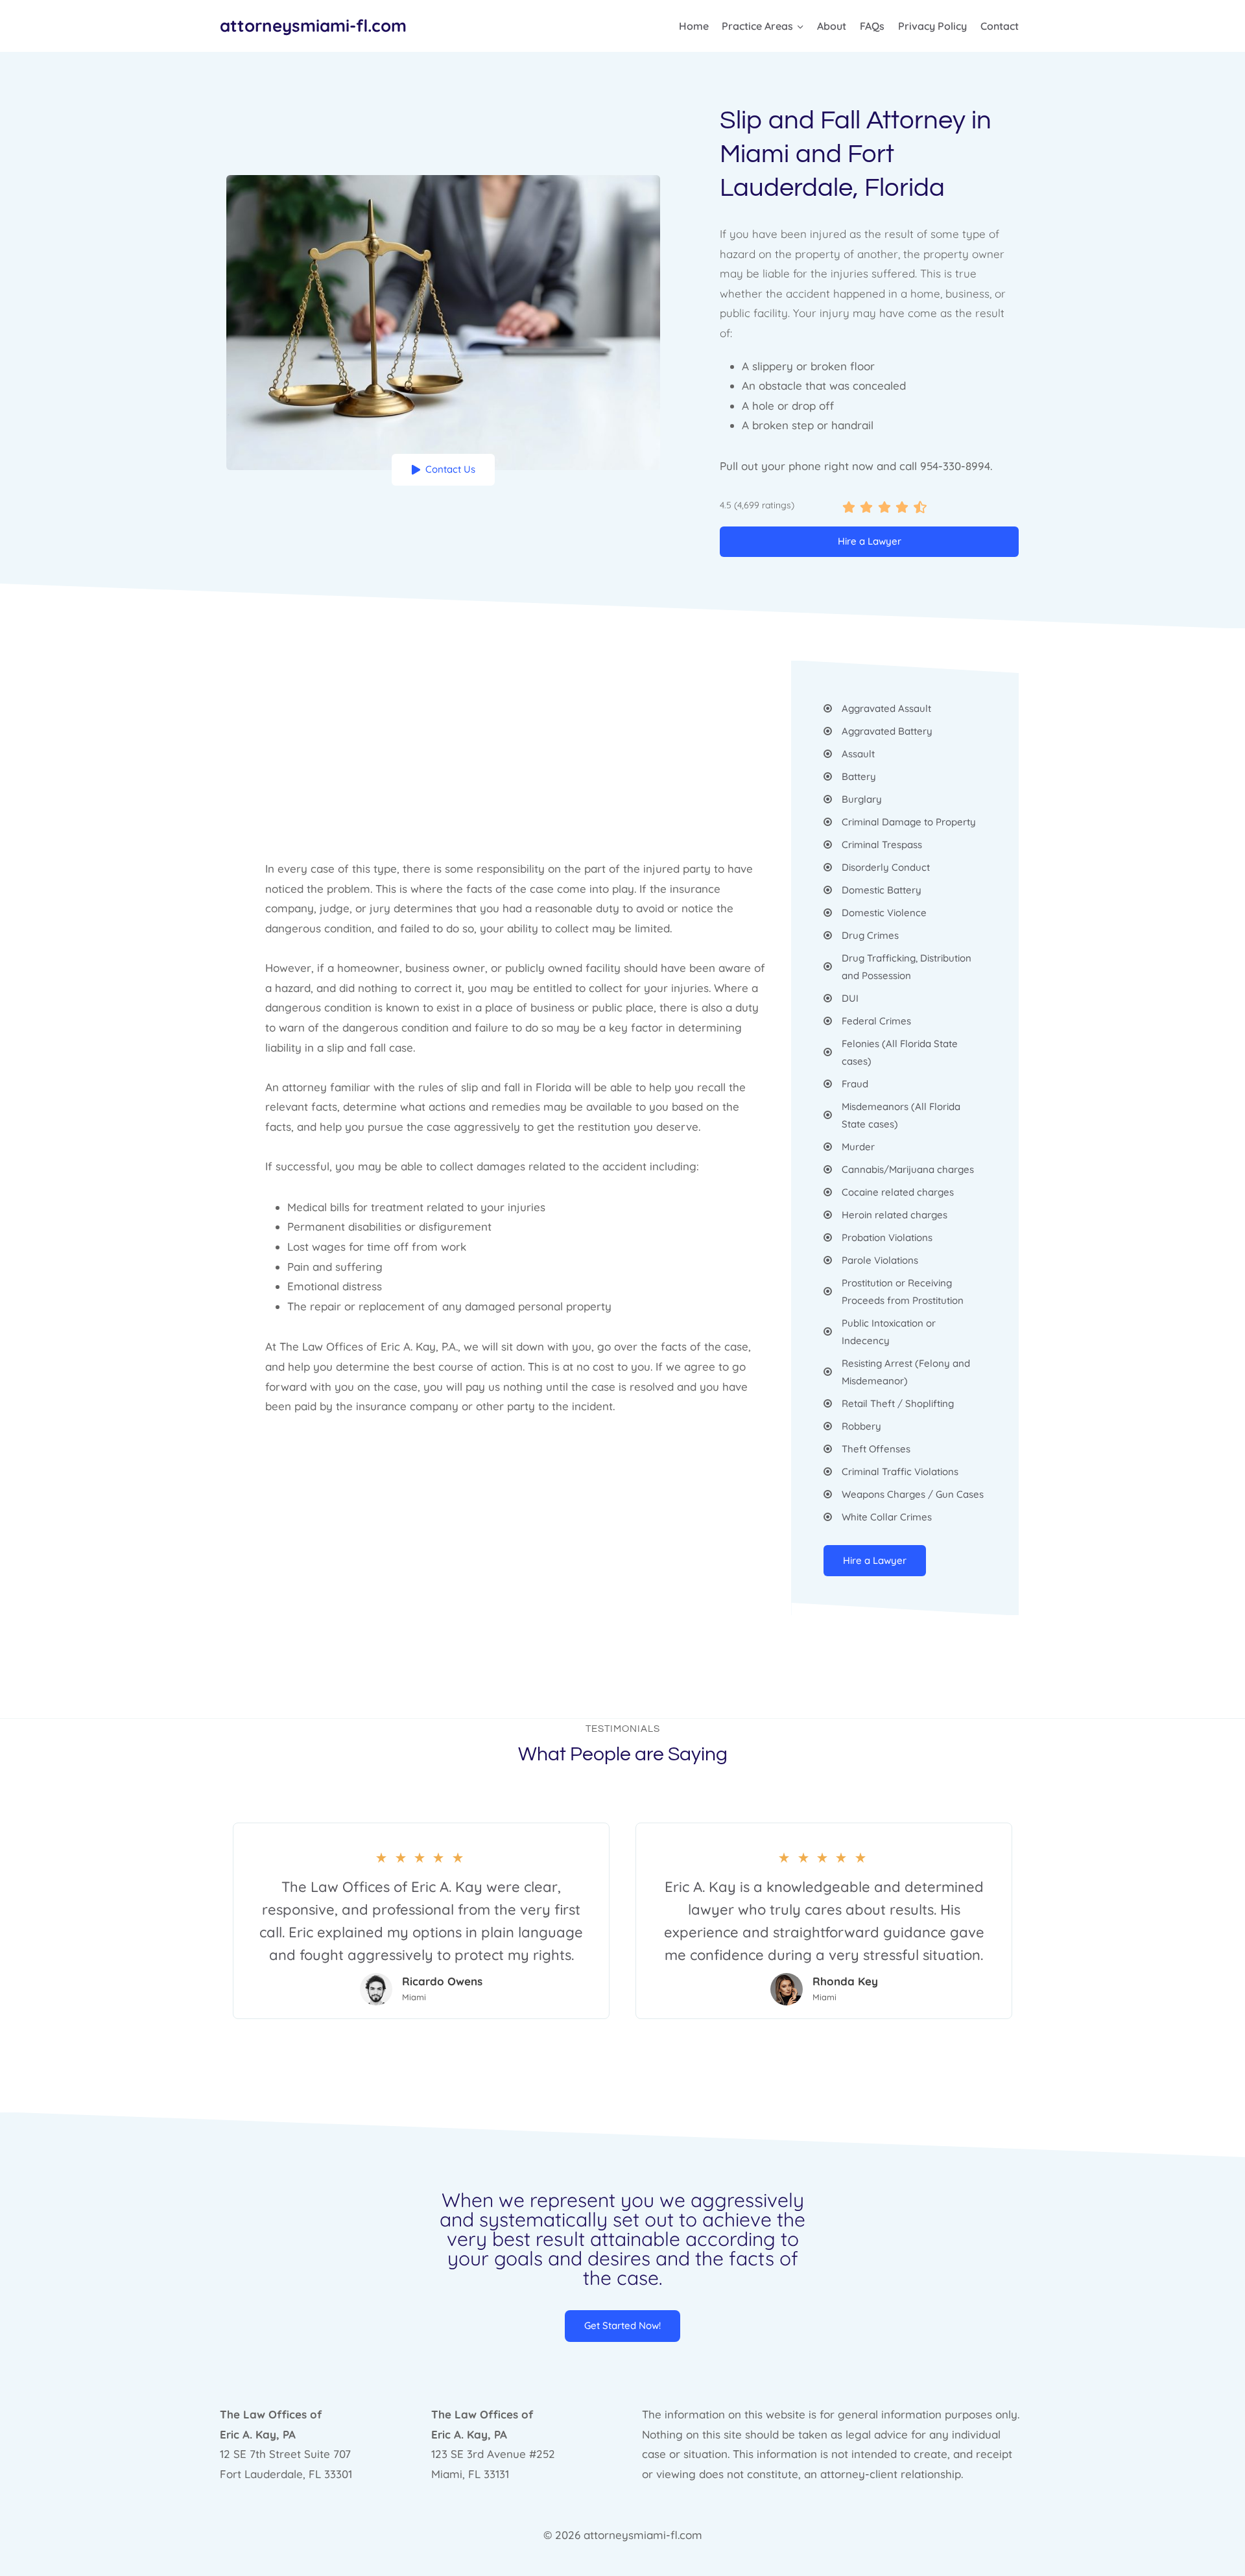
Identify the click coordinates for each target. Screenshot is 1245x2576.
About (832, 26)
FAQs (872, 26)
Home (694, 26)
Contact (1000, 26)
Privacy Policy (932, 26)
